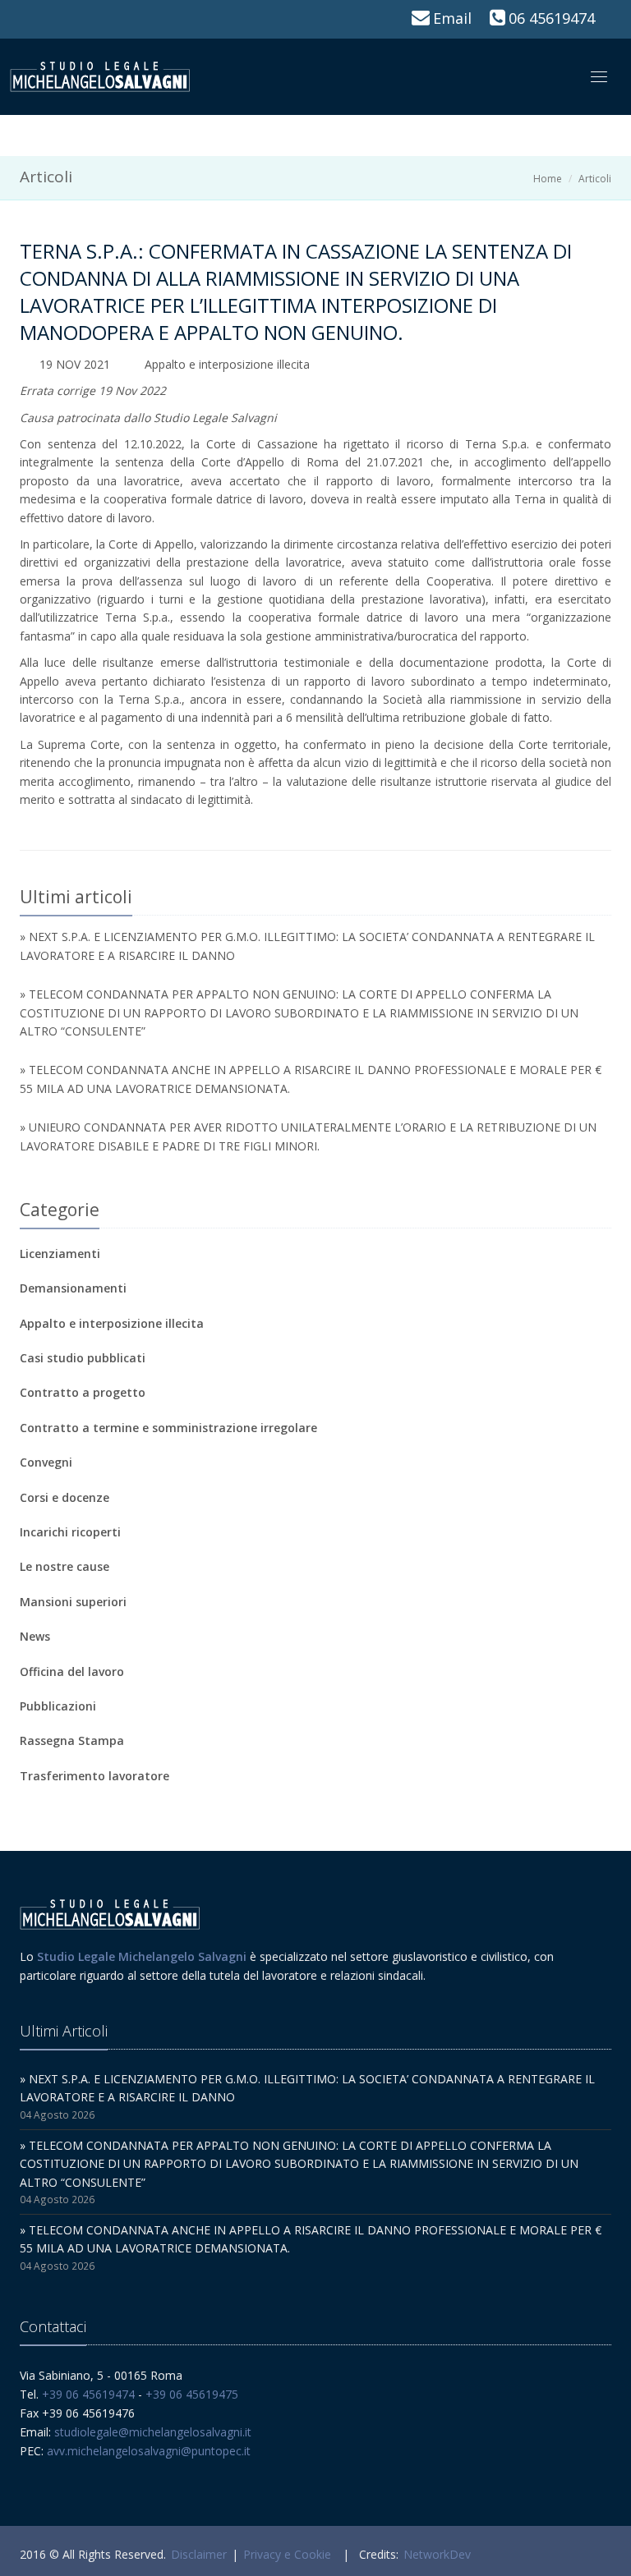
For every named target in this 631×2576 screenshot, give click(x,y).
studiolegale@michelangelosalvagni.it (153, 2432)
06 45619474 (552, 18)
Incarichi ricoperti (70, 1532)
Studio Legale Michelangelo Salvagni (142, 1956)
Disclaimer (199, 2554)
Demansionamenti (73, 1288)
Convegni (46, 1462)
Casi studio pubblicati (83, 1358)
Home (548, 179)
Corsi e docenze (64, 1497)
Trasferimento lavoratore (94, 1776)
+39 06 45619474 (88, 2394)
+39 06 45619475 (192, 2394)
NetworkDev (437, 2554)
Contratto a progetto (83, 1392)
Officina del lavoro (72, 1671)
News (35, 1636)
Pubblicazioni (58, 1706)
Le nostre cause (64, 1566)
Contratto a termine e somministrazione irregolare (168, 1428)
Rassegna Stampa (72, 1740)
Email (452, 18)
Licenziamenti (60, 1254)
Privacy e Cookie (287, 2554)
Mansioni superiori (73, 1602)
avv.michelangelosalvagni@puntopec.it (149, 2451)
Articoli (595, 179)
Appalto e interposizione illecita (227, 364)
